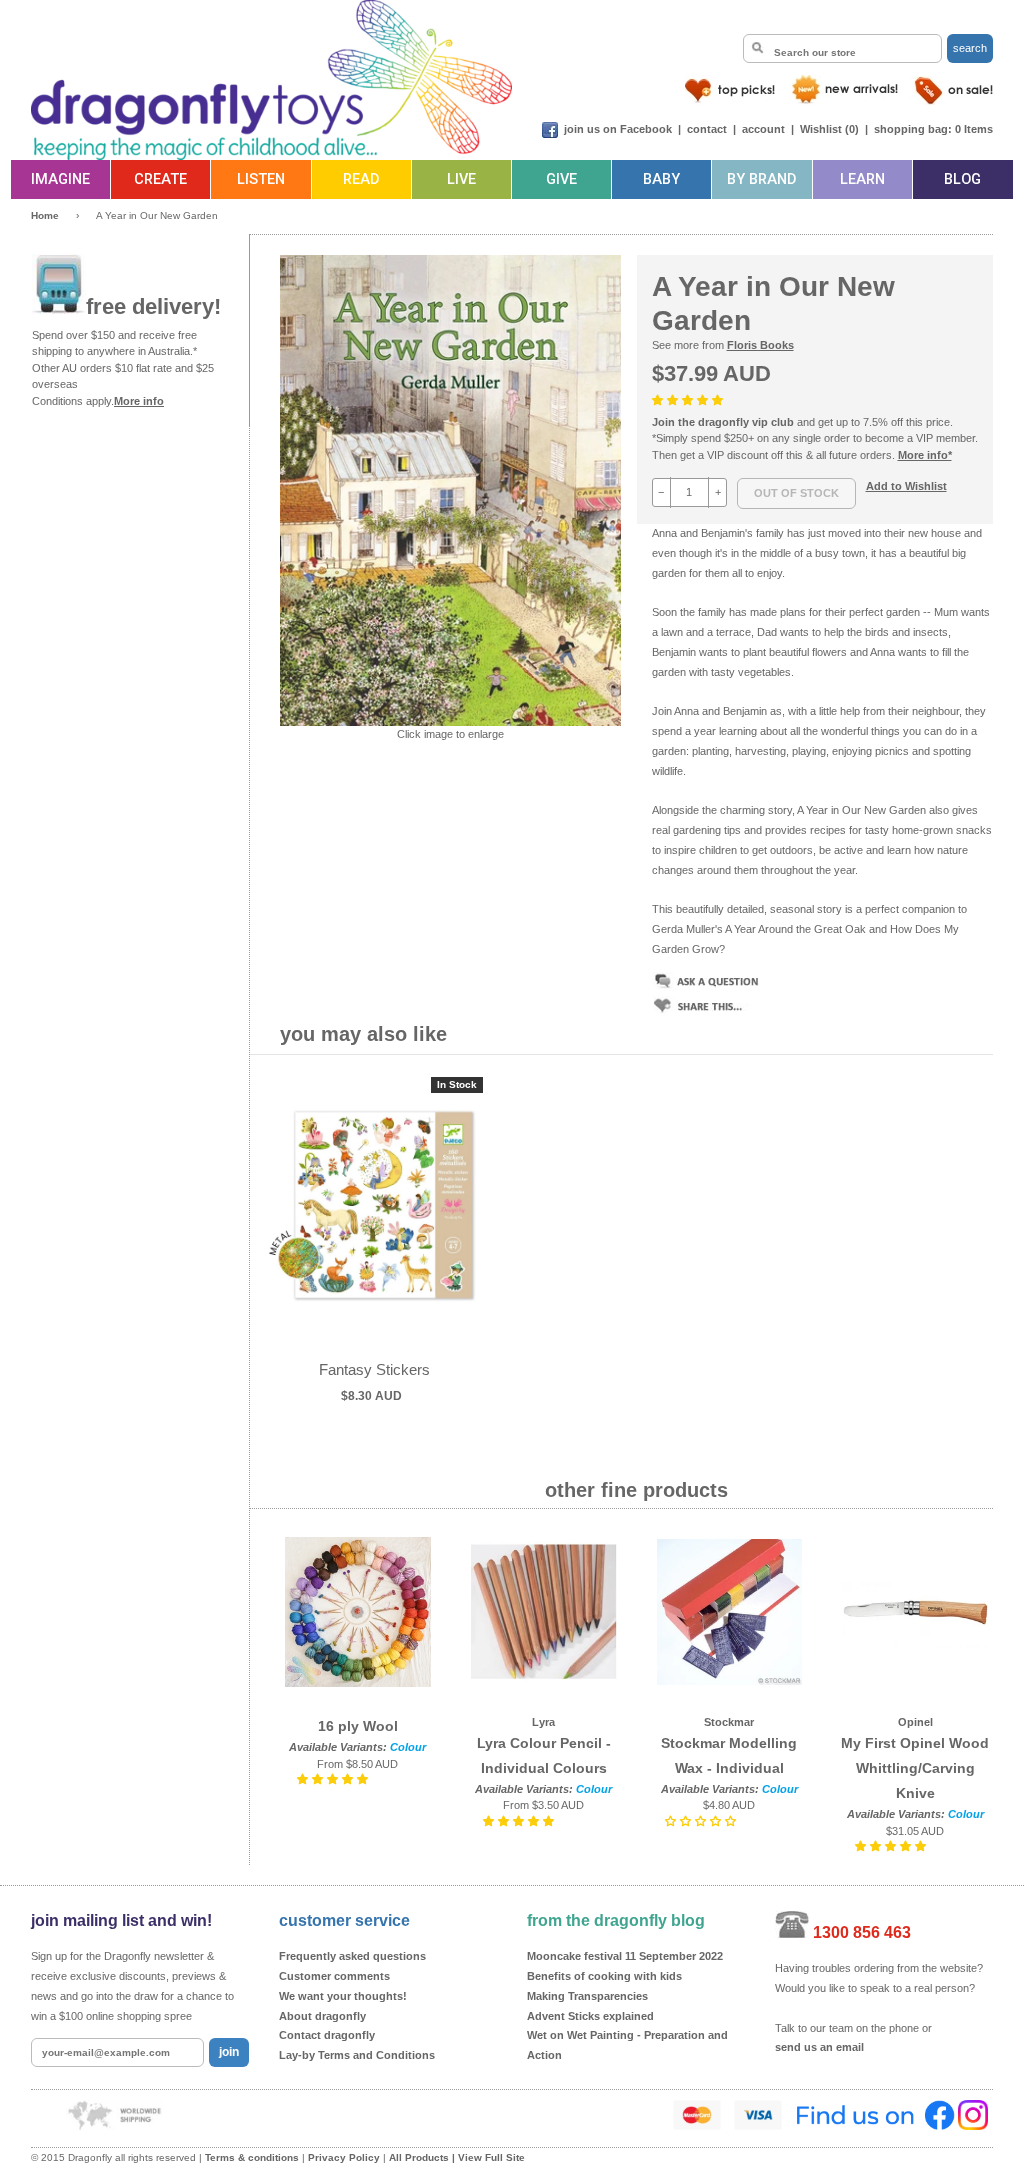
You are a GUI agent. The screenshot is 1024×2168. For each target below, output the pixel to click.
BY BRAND (761, 179)
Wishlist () (829, 129)
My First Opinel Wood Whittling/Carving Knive (915, 1768)
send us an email (819, 2047)
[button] (689, 400)
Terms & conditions (252, 2157)
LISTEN (261, 179)
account (763, 129)
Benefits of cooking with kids (604, 1976)
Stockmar (729, 1722)
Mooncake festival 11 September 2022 (625, 1956)
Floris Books (760, 345)
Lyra (543, 1722)
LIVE (461, 179)
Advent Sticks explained (590, 2016)
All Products (419, 2157)
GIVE (561, 179)
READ (361, 179)
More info (139, 401)
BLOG (962, 179)
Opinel (915, 1722)
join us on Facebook (618, 129)
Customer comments (334, 1976)
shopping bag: (913, 129)
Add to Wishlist (906, 486)
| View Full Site (488, 2157)
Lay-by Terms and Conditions (357, 2055)
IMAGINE (60, 179)
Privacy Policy (344, 2157)
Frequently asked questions (352, 1956)
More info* (925, 455)
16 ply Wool (358, 1726)
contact (707, 129)
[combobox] (842, 48)
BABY (661, 179)
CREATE (160, 179)
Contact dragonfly (327, 2035)
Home (45, 215)
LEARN (862, 179)
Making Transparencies (587, 1996)
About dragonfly (322, 2016)
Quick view (374, 1225)
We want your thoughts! (343, 1996)
